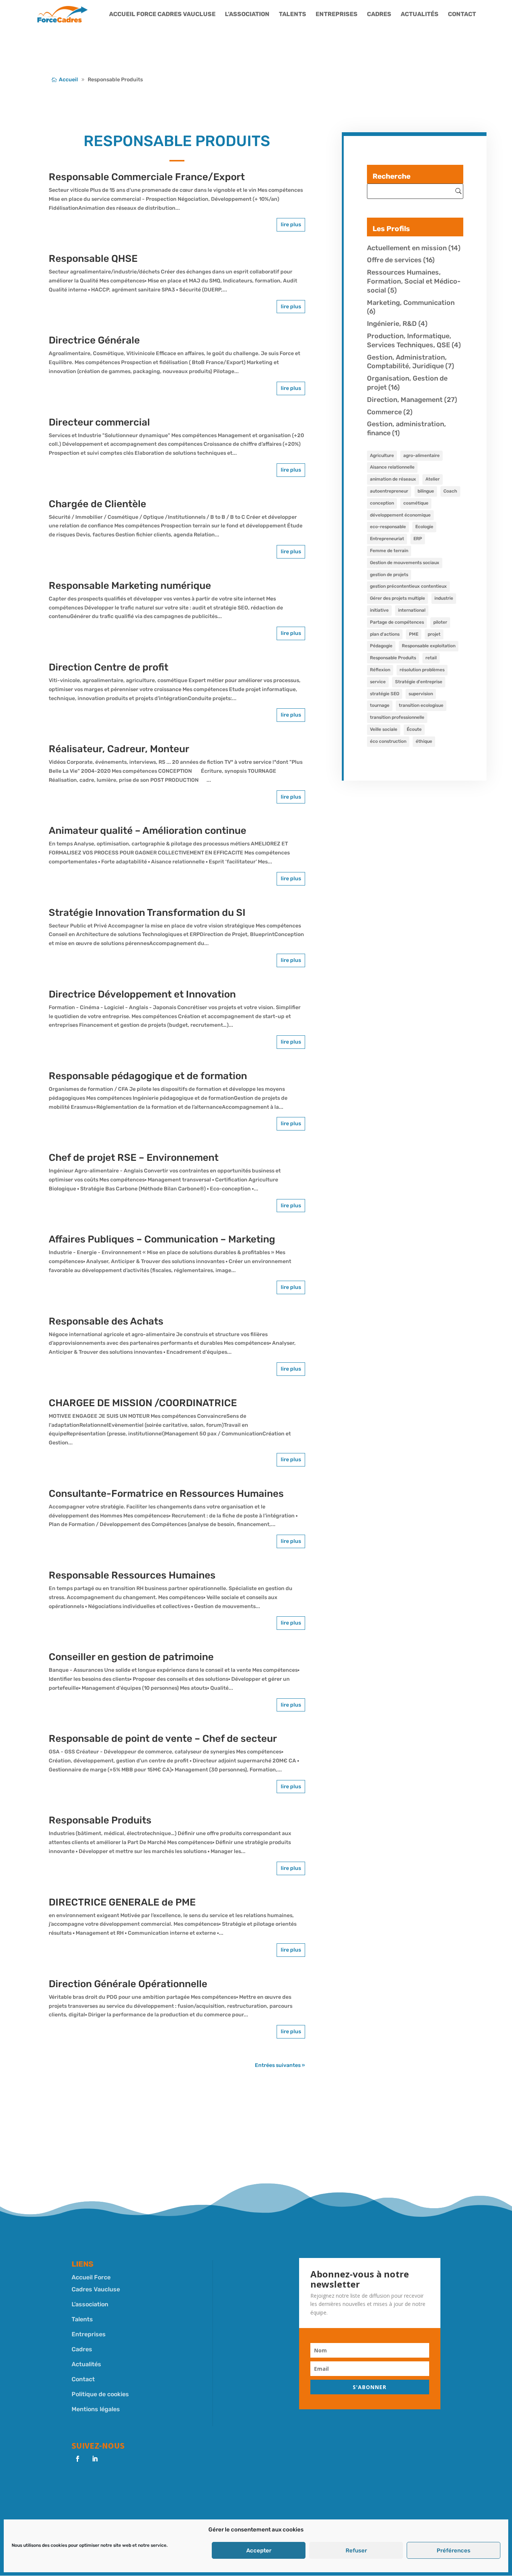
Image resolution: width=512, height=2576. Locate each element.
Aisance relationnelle (392, 467)
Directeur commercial (99, 422)
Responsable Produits (100, 1820)
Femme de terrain (389, 551)
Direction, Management (405, 400)
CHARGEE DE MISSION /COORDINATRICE (143, 1403)
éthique (424, 741)
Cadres (379, 15)
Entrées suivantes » (280, 2065)
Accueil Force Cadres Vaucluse (162, 15)
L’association (247, 15)
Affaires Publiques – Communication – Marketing (162, 1239)
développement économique (400, 515)
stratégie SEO (385, 694)
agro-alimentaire (421, 455)
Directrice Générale (94, 340)
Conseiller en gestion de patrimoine (131, 1657)
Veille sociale (384, 729)
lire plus (291, 225)
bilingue (426, 491)
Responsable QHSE (93, 259)
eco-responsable (388, 527)
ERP (418, 539)
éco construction (388, 741)
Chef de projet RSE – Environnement (134, 1158)
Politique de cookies (100, 2394)
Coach (450, 491)
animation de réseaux (393, 479)
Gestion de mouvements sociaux (405, 563)
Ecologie (424, 527)
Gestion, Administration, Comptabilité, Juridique (407, 362)
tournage (380, 705)
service (378, 682)
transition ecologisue (421, 705)
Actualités (420, 15)
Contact (462, 15)
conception (382, 503)
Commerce (384, 412)
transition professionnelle (397, 717)
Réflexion (380, 670)
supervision (421, 694)
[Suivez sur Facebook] (78, 2459)
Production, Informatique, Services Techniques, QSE (409, 340)
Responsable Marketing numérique (130, 586)
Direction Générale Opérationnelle (128, 1984)
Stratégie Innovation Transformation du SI (147, 913)
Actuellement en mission (407, 248)
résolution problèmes (422, 670)
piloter (440, 622)
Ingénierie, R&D (392, 324)
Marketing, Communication (411, 303)
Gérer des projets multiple (397, 598)
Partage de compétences (397, 622)
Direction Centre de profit (109, 667)
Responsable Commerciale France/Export (147, 177)
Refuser (356, 2551)
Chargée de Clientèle (97, 504)
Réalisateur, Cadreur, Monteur (119, 749)
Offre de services (394, 260)
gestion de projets (389, 575)
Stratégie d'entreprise (419, 682)
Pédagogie (381, 646)
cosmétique (416, 503)
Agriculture (382, 455)
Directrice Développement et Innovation (142, 994)
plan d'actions (385, 634)
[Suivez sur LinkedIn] (95, 2459)
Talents (293, 15)
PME (414, 634)
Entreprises (337, 15)
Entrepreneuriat (387, 539)
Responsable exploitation (429, 646)
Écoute (414, 729)
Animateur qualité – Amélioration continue (147, 831)
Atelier (433, 479)
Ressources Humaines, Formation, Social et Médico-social (414, 281)
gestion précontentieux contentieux (408, 586)
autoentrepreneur (389, 491)
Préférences (454, 2551)
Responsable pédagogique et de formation (148, 1076)
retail (431, 658)
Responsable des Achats (106, 1321)
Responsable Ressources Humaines (132, 1575)
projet (434, 634)
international (412, 610)
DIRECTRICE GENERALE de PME (122, 1902)
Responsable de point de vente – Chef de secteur (163, 1739)
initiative (379, 610)
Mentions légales (96, 2409)
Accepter (259, 2551)
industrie (444, 598)
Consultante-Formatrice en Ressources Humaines (166, 1494)
